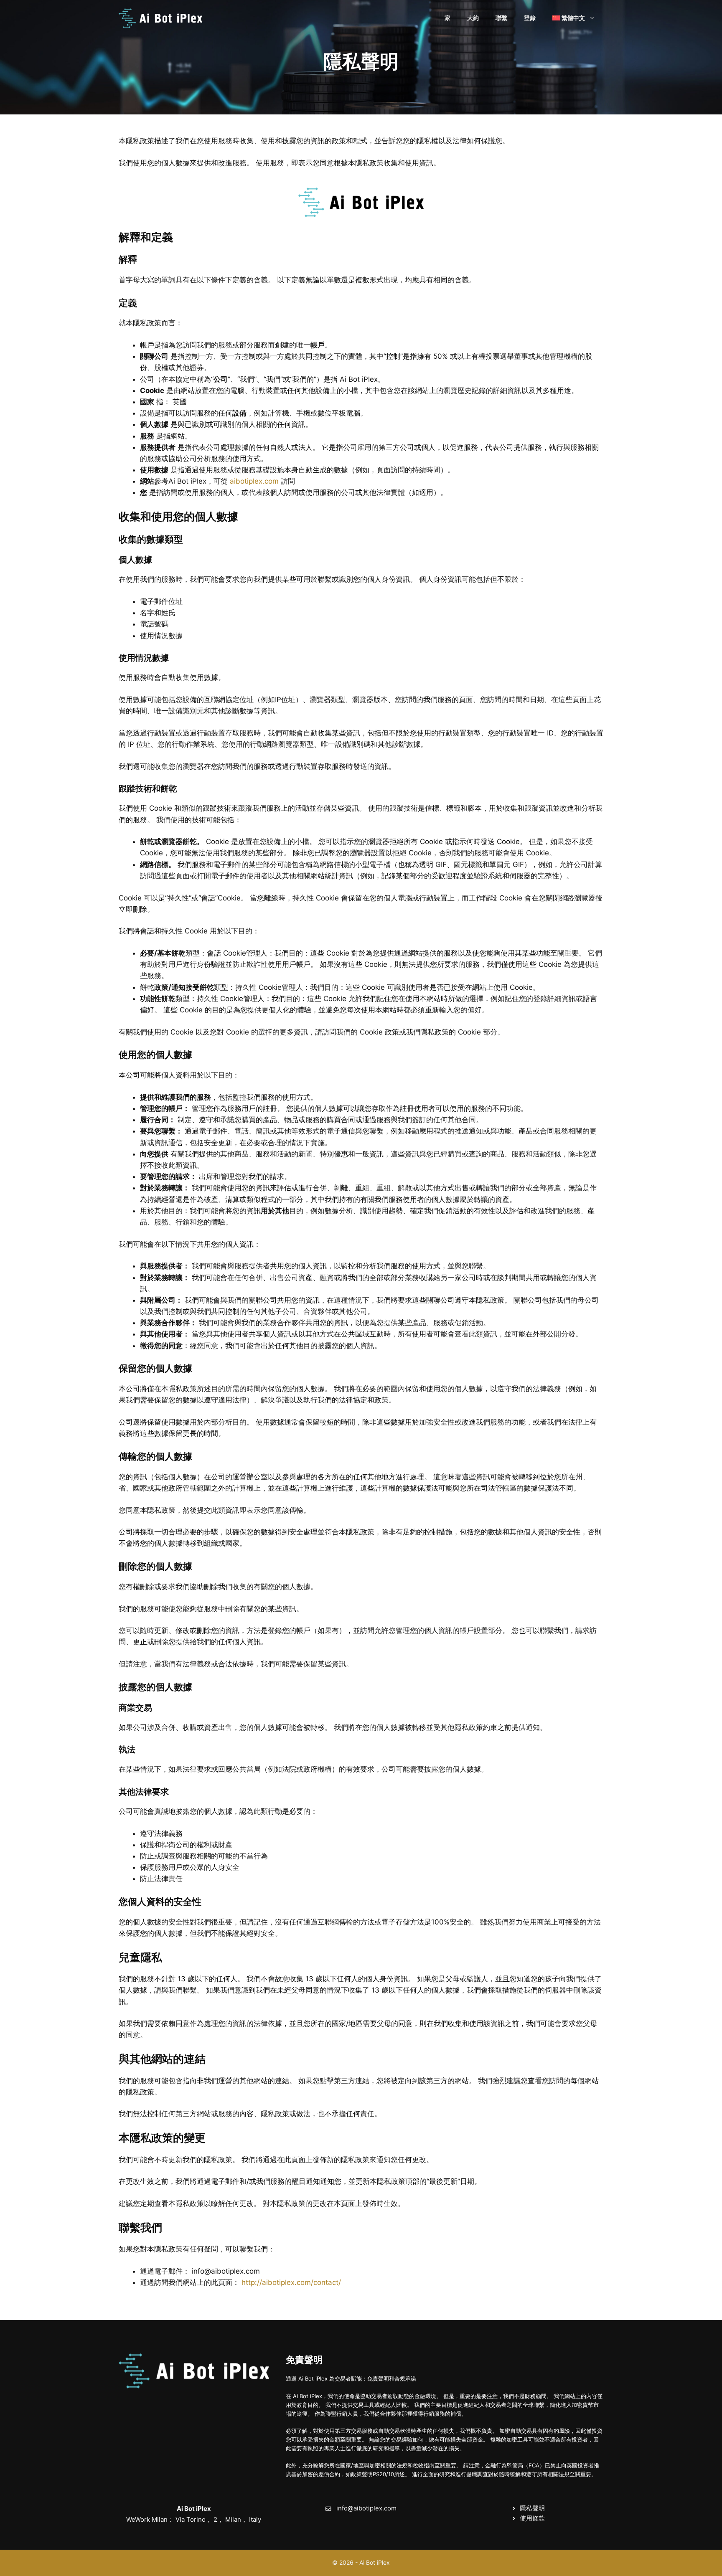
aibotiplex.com (254, 481)
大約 (473, 18)
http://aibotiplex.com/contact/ (291, 2282)
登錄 (530, 18)
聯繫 (501, 18)
